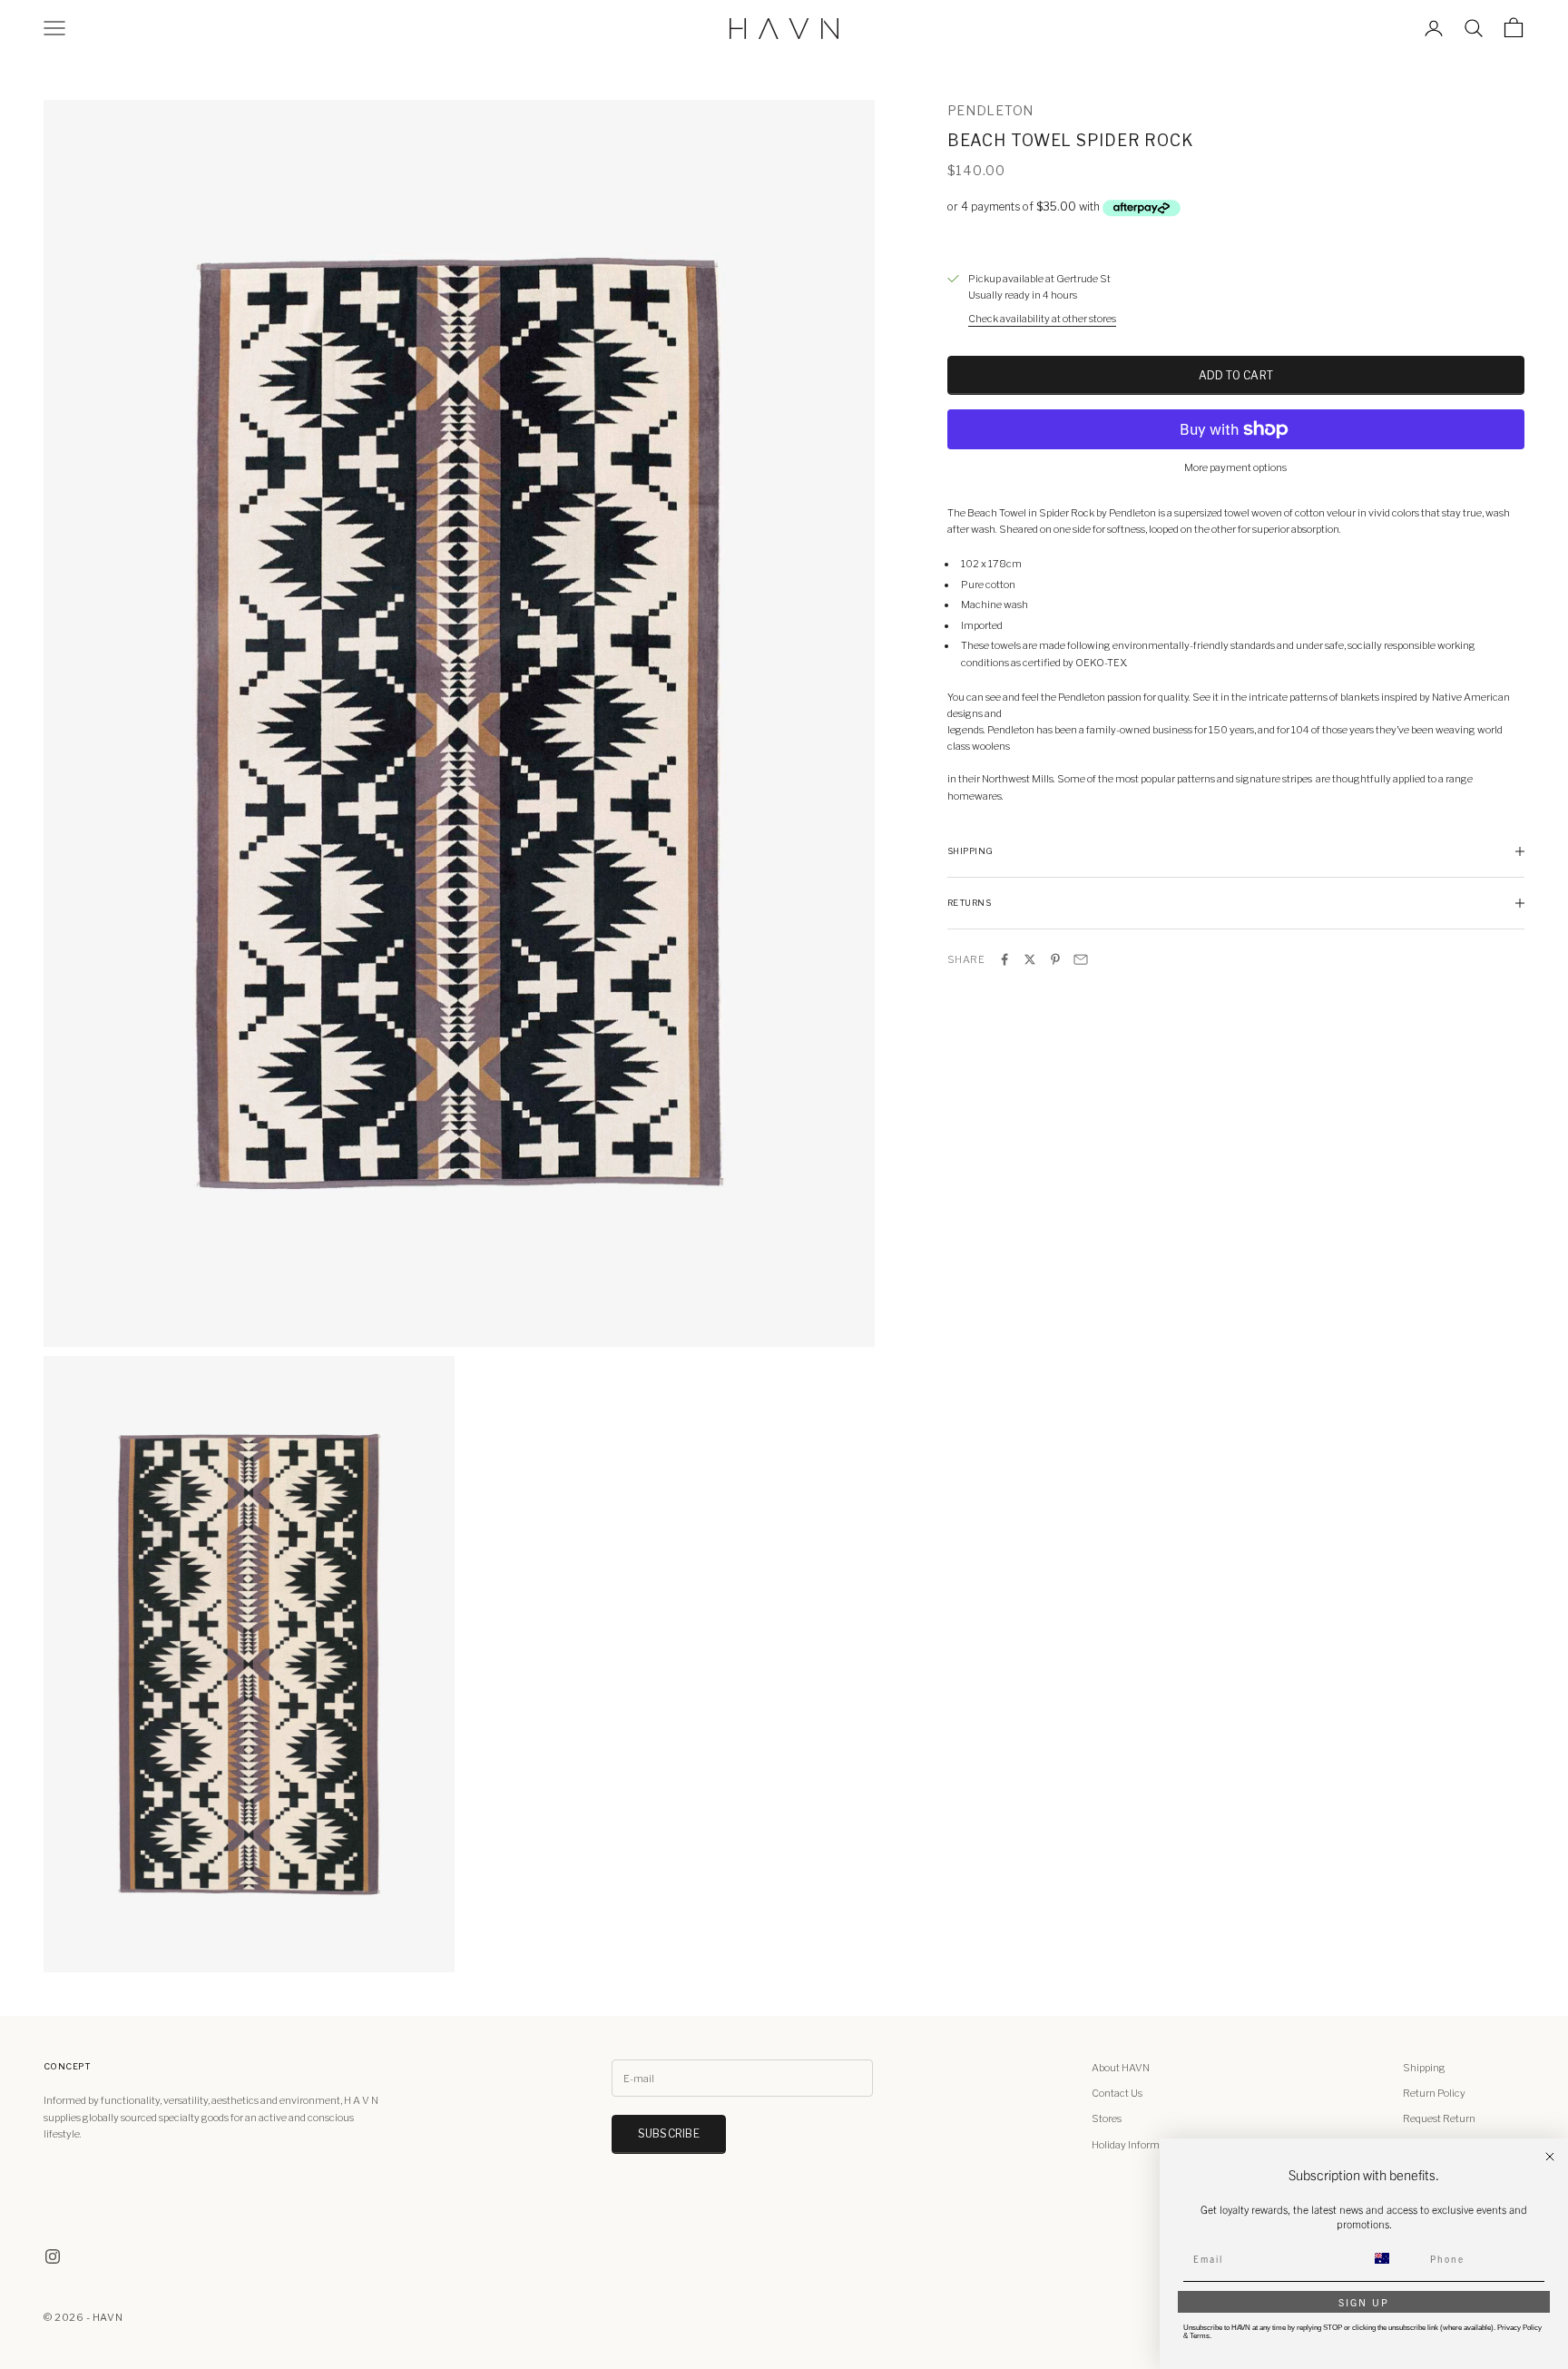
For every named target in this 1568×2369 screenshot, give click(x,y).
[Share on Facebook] (1004, 959)
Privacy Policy (1519, 2328)
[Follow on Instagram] (53, 2256)
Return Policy (1434, 2093)
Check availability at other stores (1042, 319)
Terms (1200, 2336)
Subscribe (669, 2133)
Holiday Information (1137, 2145)
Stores (1107, 2118)
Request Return (1439, 2118)
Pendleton (990, 110)
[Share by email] (1081, 959)
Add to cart (1236, 375)
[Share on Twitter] (1030, 959)
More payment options (1235, 467)
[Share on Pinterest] (1055, 959)
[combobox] (1393, 2258)
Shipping (1424, 2068)
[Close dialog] (1550, 2157)
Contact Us (1117, 2093)
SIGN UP (1364, 2302)
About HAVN (1121, 2068)
